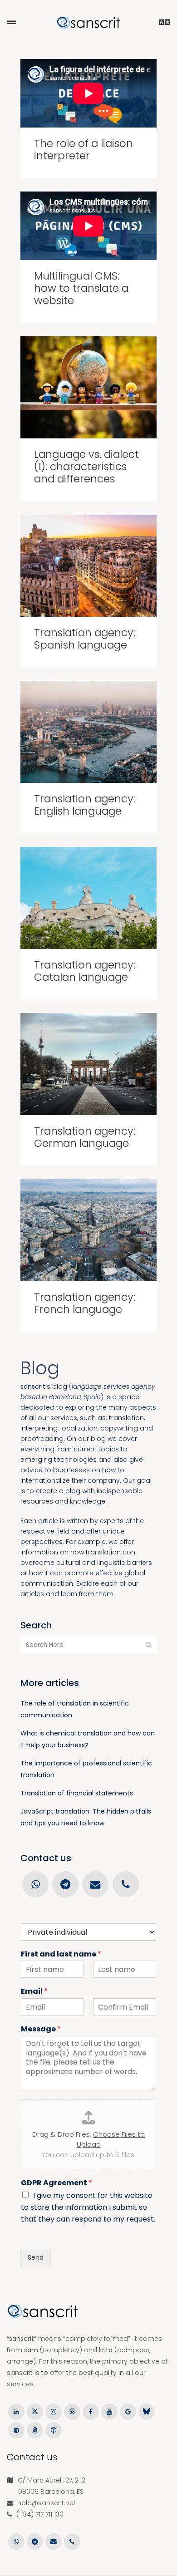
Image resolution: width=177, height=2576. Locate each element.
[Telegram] (65, 1884)
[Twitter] (35, 2411)
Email (34, 1992)
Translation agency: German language (85, 1137)
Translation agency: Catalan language (85, 971)
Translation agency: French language (85, 1303)
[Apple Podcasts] (53, 2430)
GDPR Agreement (57, 2183)
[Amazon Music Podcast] (35, 2430)
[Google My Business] (128, 2411)
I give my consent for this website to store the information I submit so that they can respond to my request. (88, 2207)
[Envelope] (95, 1884)
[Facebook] (91, 2411)
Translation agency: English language (85, 805)
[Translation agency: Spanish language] (88, 566)
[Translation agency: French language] (88, 1230)
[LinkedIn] (16, 2411)
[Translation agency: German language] (88, 1064)
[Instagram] (53, 2411)
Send (36, 2257)
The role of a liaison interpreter (84, 150)
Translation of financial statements (77, 1793)
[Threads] (72, 2411)
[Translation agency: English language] (88, 732)
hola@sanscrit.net (47, 2503)
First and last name (61, 1954)
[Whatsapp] (35, 1884)
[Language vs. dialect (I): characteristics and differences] (88, 387)
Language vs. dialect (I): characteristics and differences (86, 467)
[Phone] (125, 1884)
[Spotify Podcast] (16, 2430)
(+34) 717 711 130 (40, 2514)
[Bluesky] (146, 2411)
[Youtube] (109, 2411)
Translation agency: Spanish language (85, 639)
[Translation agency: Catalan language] (88, 898)
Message (41, 2029)
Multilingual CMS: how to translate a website (81, 288)
